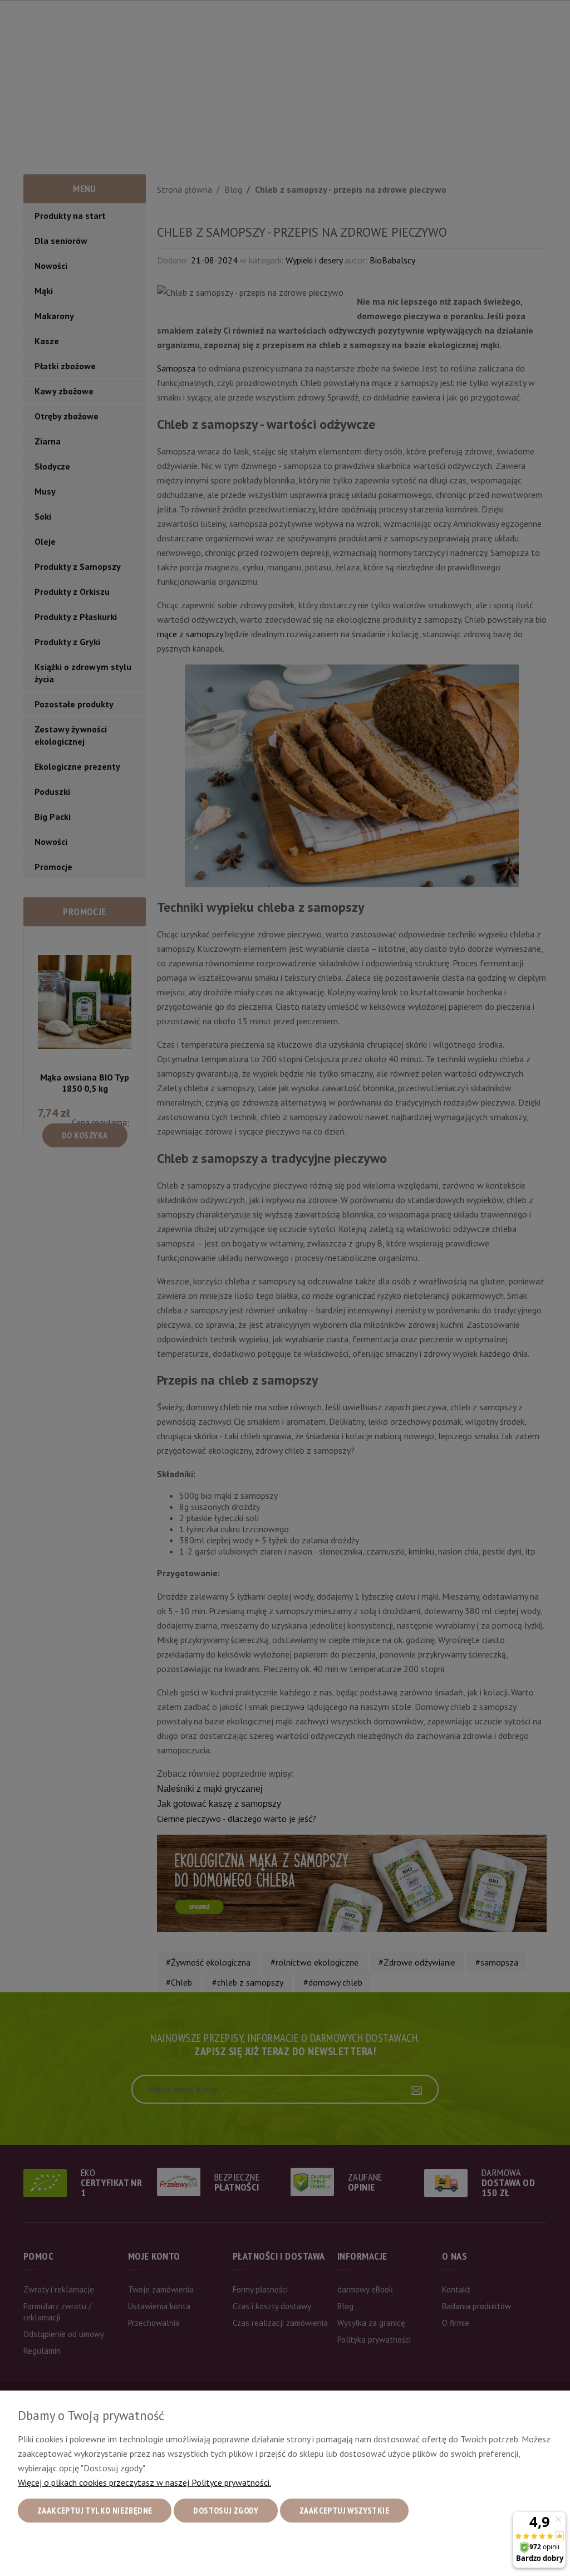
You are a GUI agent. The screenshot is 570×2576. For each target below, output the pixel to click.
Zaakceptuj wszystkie (344, 2510)
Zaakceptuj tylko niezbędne (95, 2510)
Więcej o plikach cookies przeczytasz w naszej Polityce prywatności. (144, 2482)
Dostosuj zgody (226, 2510)
